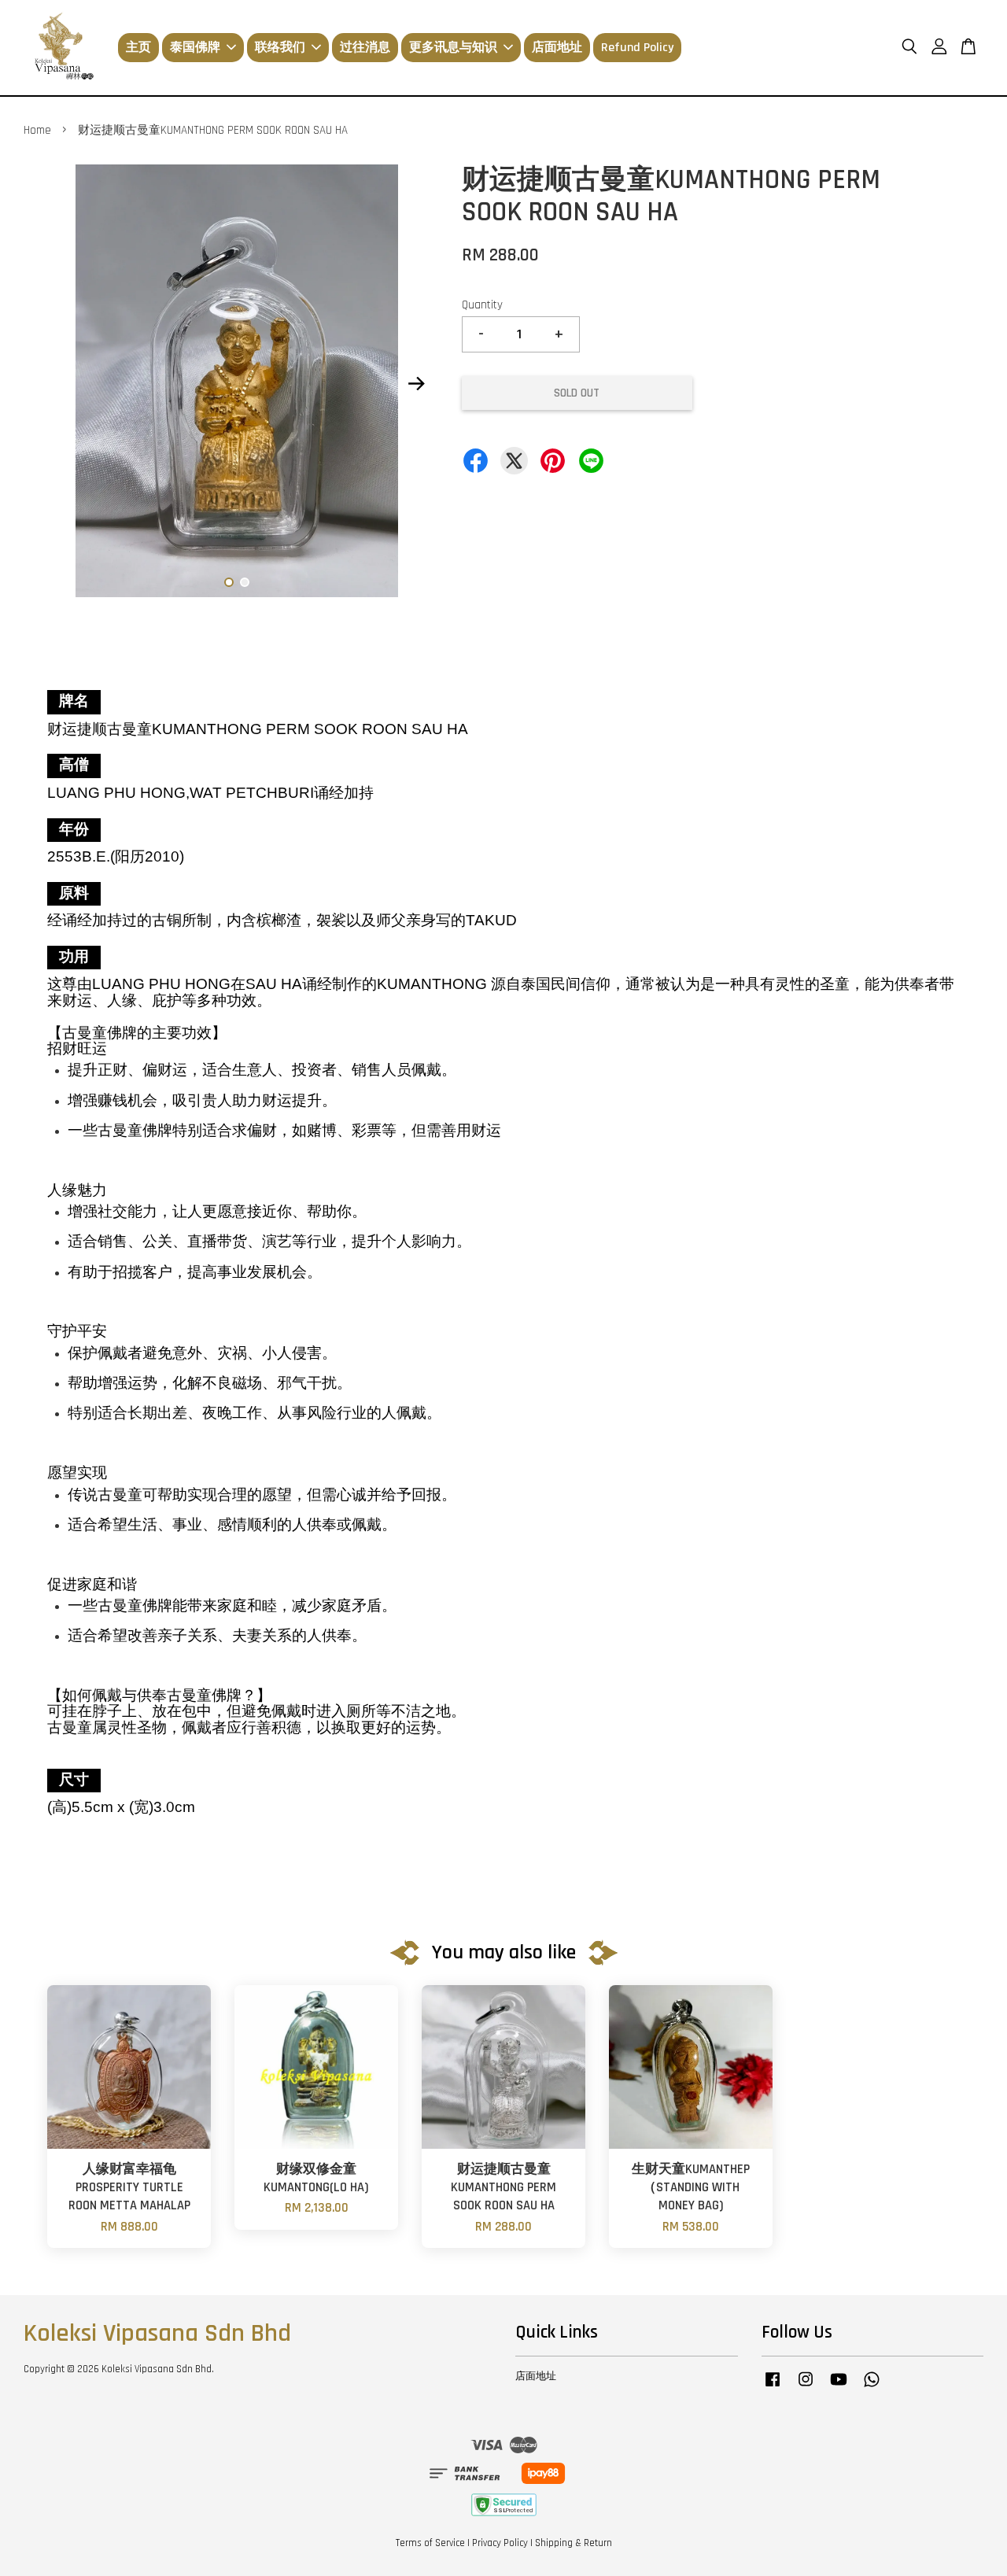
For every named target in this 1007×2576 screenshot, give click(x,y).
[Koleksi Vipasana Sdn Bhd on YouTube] (839, 2387)
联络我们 (280, 48)
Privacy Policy (500, 2543)
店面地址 (557, 48)
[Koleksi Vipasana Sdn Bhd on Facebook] (773, 2387)
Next (417, 384)
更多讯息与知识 (453, 48)
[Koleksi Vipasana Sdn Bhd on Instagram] (806, 2387)
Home (37, 130)
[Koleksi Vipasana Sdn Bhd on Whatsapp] (872, 2387)
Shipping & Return (574, 2543)
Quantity (482, 305)
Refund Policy (637, 48)
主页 (138, 48)
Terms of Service (430, 2543)
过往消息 (365, 48)
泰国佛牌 (195, 48)
